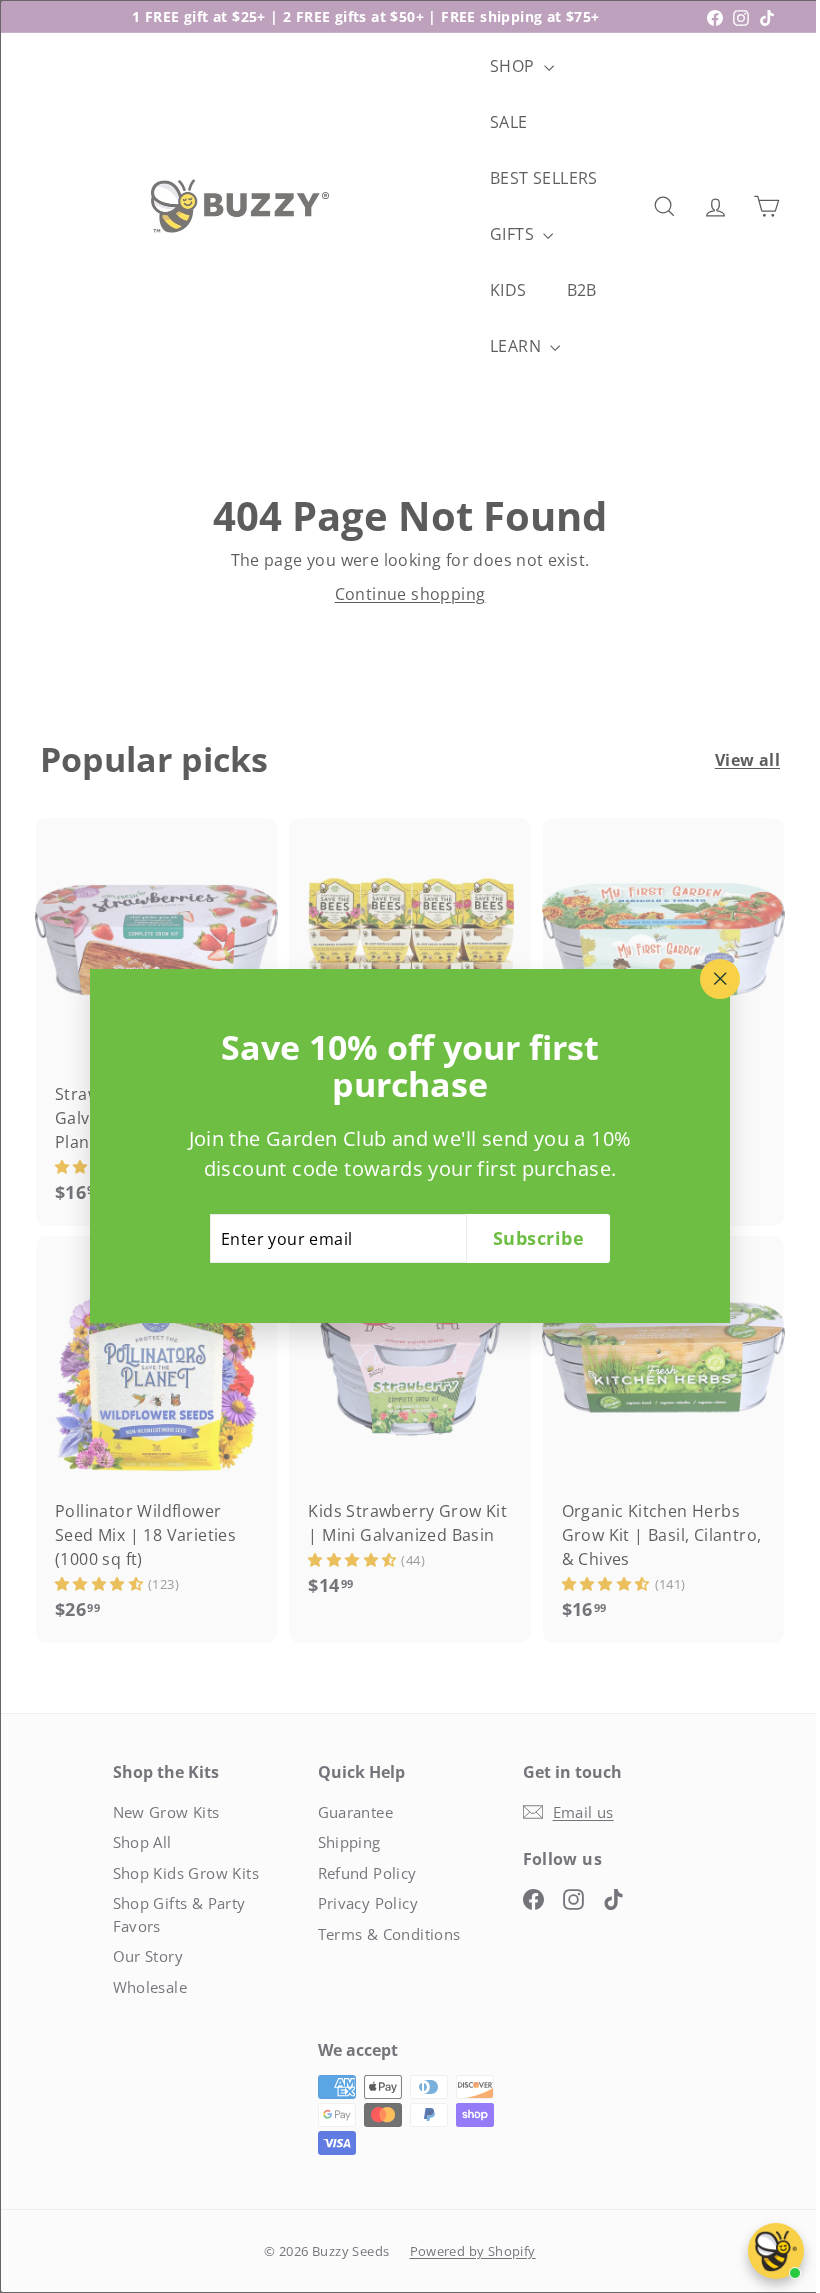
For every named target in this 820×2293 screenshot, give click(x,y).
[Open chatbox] (776, 2251)
